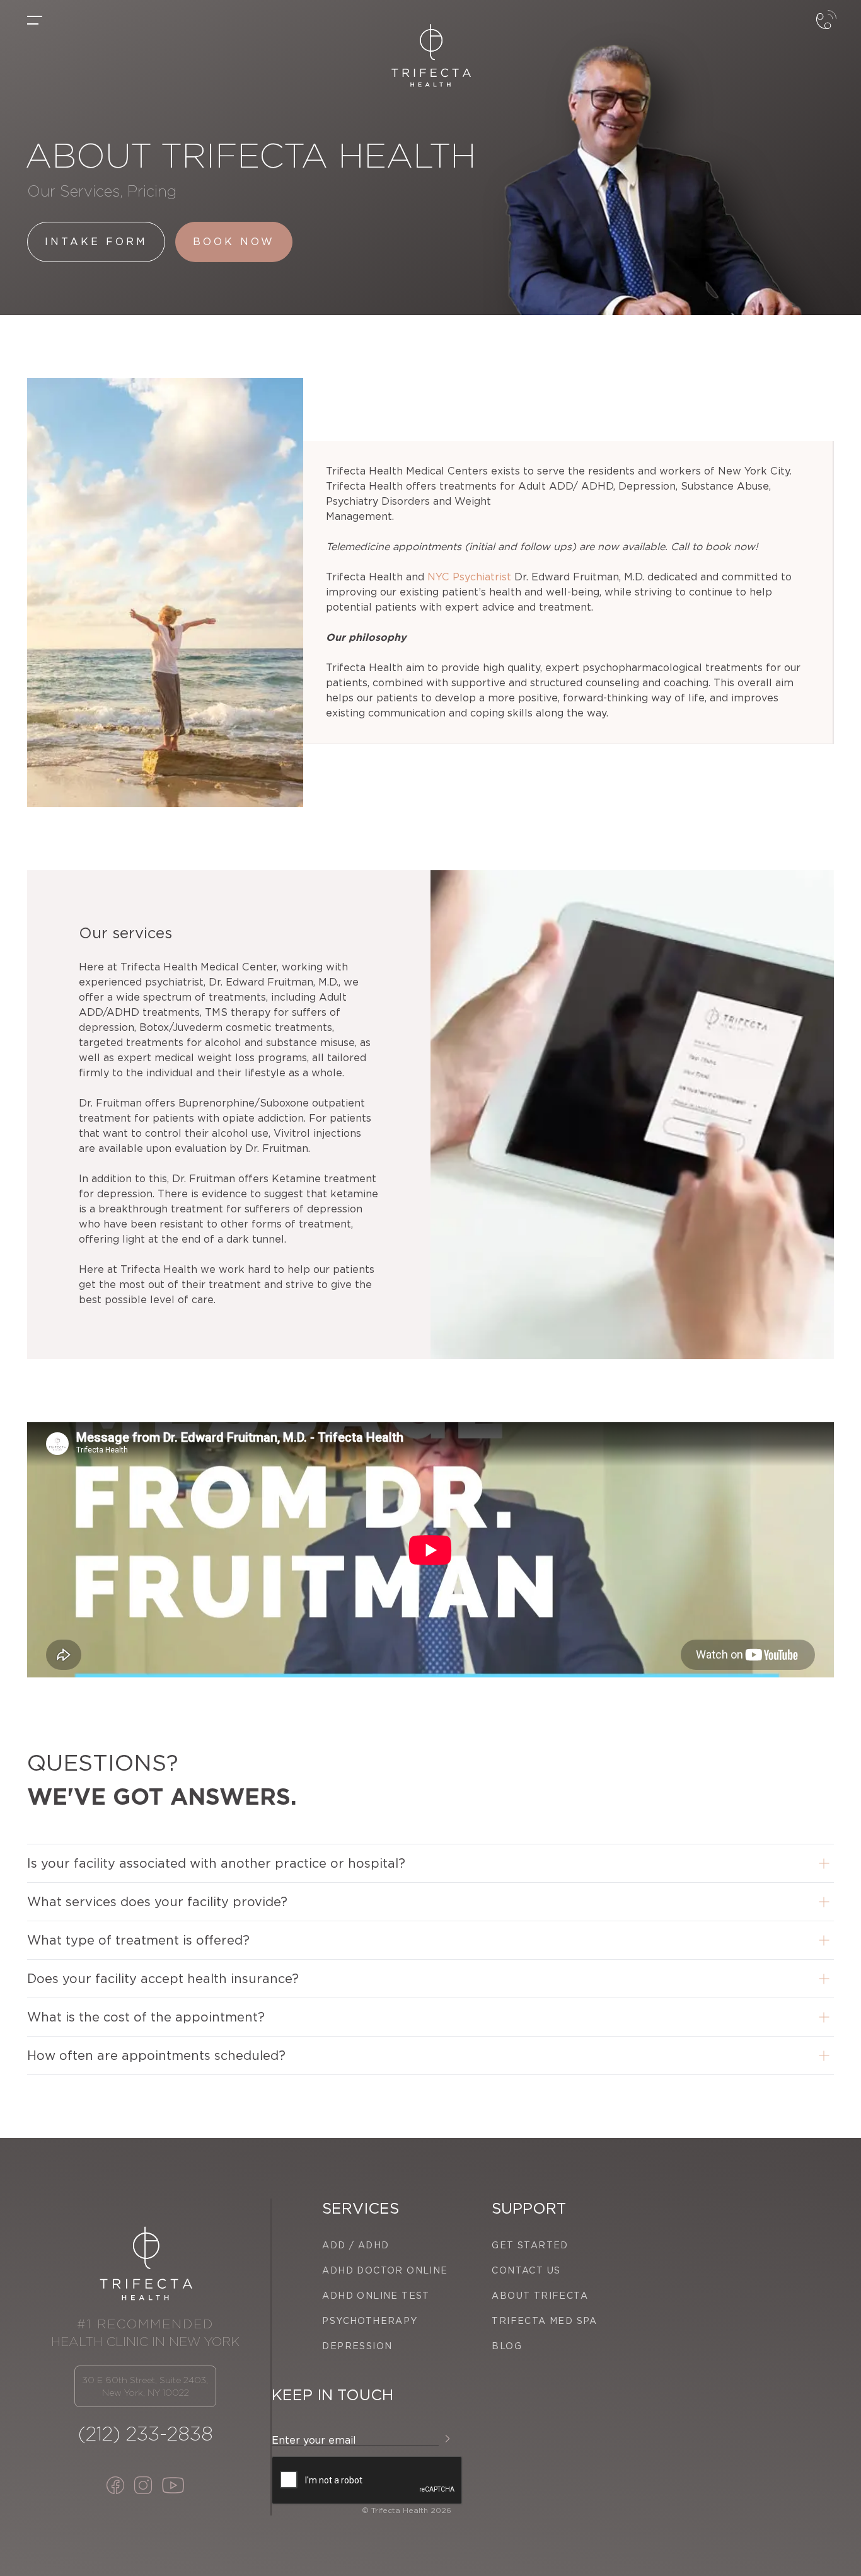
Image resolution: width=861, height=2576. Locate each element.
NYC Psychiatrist (469, 577)
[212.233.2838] (826, 30)
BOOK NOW (234, 242)
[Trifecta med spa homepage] (430, 55)
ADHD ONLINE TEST (376, 2296)
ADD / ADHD (355, 2245)
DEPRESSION (357, 2346)
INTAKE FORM (96, 242)
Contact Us (526, 2270)
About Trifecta (540, 2296)
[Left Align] (35, 20)
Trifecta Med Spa (544, 2321)
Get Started (530, 2245)
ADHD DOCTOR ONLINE (385, 2270)
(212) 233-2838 (146, 2434)
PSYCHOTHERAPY (370, 2321)
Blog (507, 2346)
